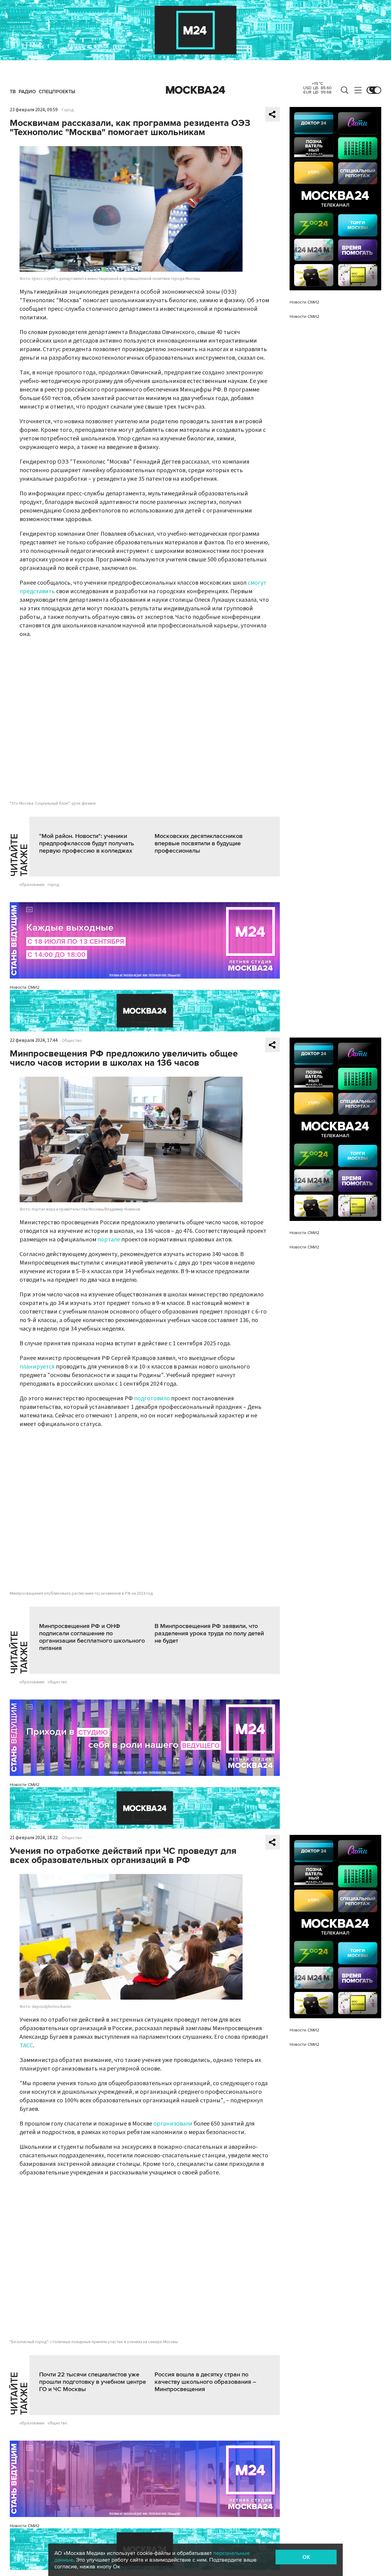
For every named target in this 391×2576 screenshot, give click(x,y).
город (53, 885)
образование (32, 885)
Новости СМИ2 (25, 987)
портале (109, 1240)
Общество (72, 1041)
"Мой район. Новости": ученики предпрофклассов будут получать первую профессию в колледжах (87, 843)
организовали (173, 2124)
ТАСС (26, 2045)
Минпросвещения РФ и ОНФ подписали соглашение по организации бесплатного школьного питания (92, 1637)
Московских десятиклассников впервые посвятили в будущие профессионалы (199, 843)
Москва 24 (195, 90)
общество (57, 1682)
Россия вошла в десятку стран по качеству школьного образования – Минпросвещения (205, 2382)
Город (68, 110)
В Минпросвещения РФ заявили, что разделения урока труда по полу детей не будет (209, 1633)
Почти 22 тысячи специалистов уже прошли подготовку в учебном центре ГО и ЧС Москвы (93, 2382)
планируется (37, 1367)
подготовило (152, 1398)
